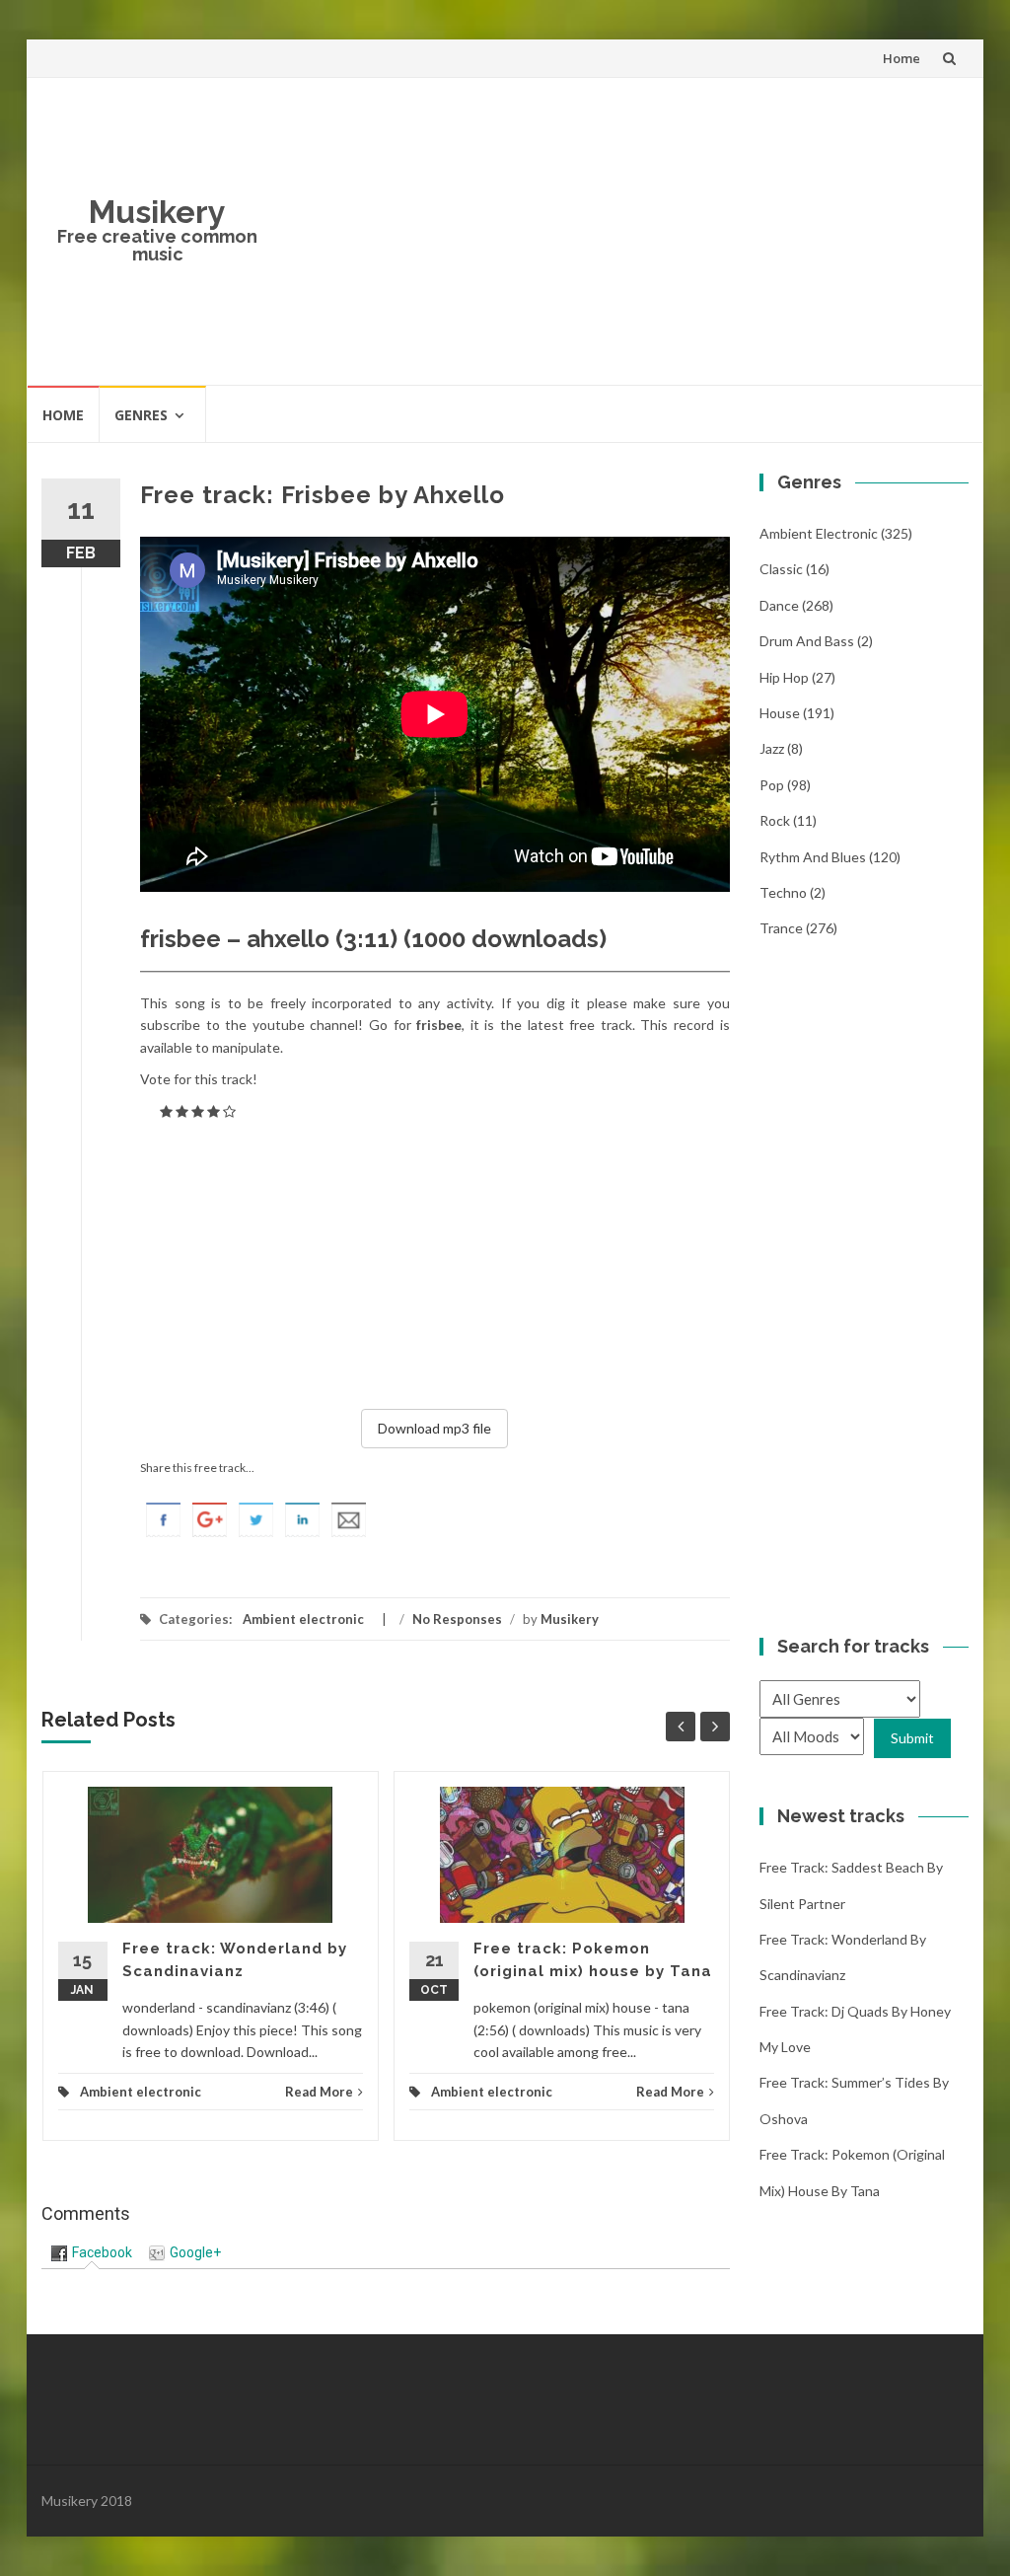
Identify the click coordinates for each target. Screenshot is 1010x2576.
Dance (779, 605)
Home (902, 58)
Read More (319, 2092)
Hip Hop (784, 677)
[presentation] (92, 2252)
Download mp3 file (434, 1428)
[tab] (92, 2253)
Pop (772, 785)
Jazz (772, 748)
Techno (783, 892)
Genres (141, 415)
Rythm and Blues (813, 857)
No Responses (457, 1619)
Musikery (157, 212)
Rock (775, 820)
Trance (781, 928)
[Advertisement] (621, 231)
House (780, 713)
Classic (781, 569)
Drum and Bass (807, 641)
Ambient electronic (303, 1619)
